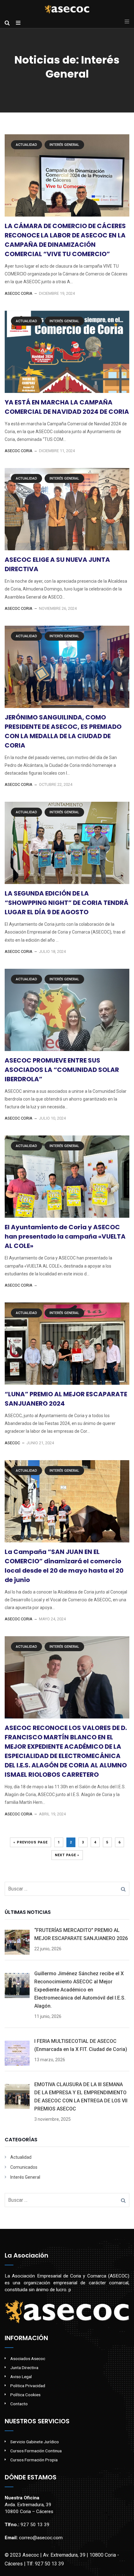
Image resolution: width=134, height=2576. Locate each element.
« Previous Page (31, 1842)
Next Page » (67, 1855)
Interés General (64, 145)
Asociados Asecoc (28, 2359)
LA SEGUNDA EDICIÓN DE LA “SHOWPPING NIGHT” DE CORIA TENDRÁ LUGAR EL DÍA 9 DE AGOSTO (67, 903)
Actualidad (26, 145)
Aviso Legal (21, 2377)
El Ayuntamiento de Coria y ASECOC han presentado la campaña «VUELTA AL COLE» (65, 1236)
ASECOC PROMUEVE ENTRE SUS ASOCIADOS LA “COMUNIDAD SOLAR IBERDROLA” (62, 1070)
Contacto (19, 2404)
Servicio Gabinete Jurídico (35, 2442)
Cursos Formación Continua (36, 2451)
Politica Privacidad (28, 2386)
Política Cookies (25, 2395)
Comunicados (24, 2167)
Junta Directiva (24, 2368)
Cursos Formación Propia (34, 2460)
